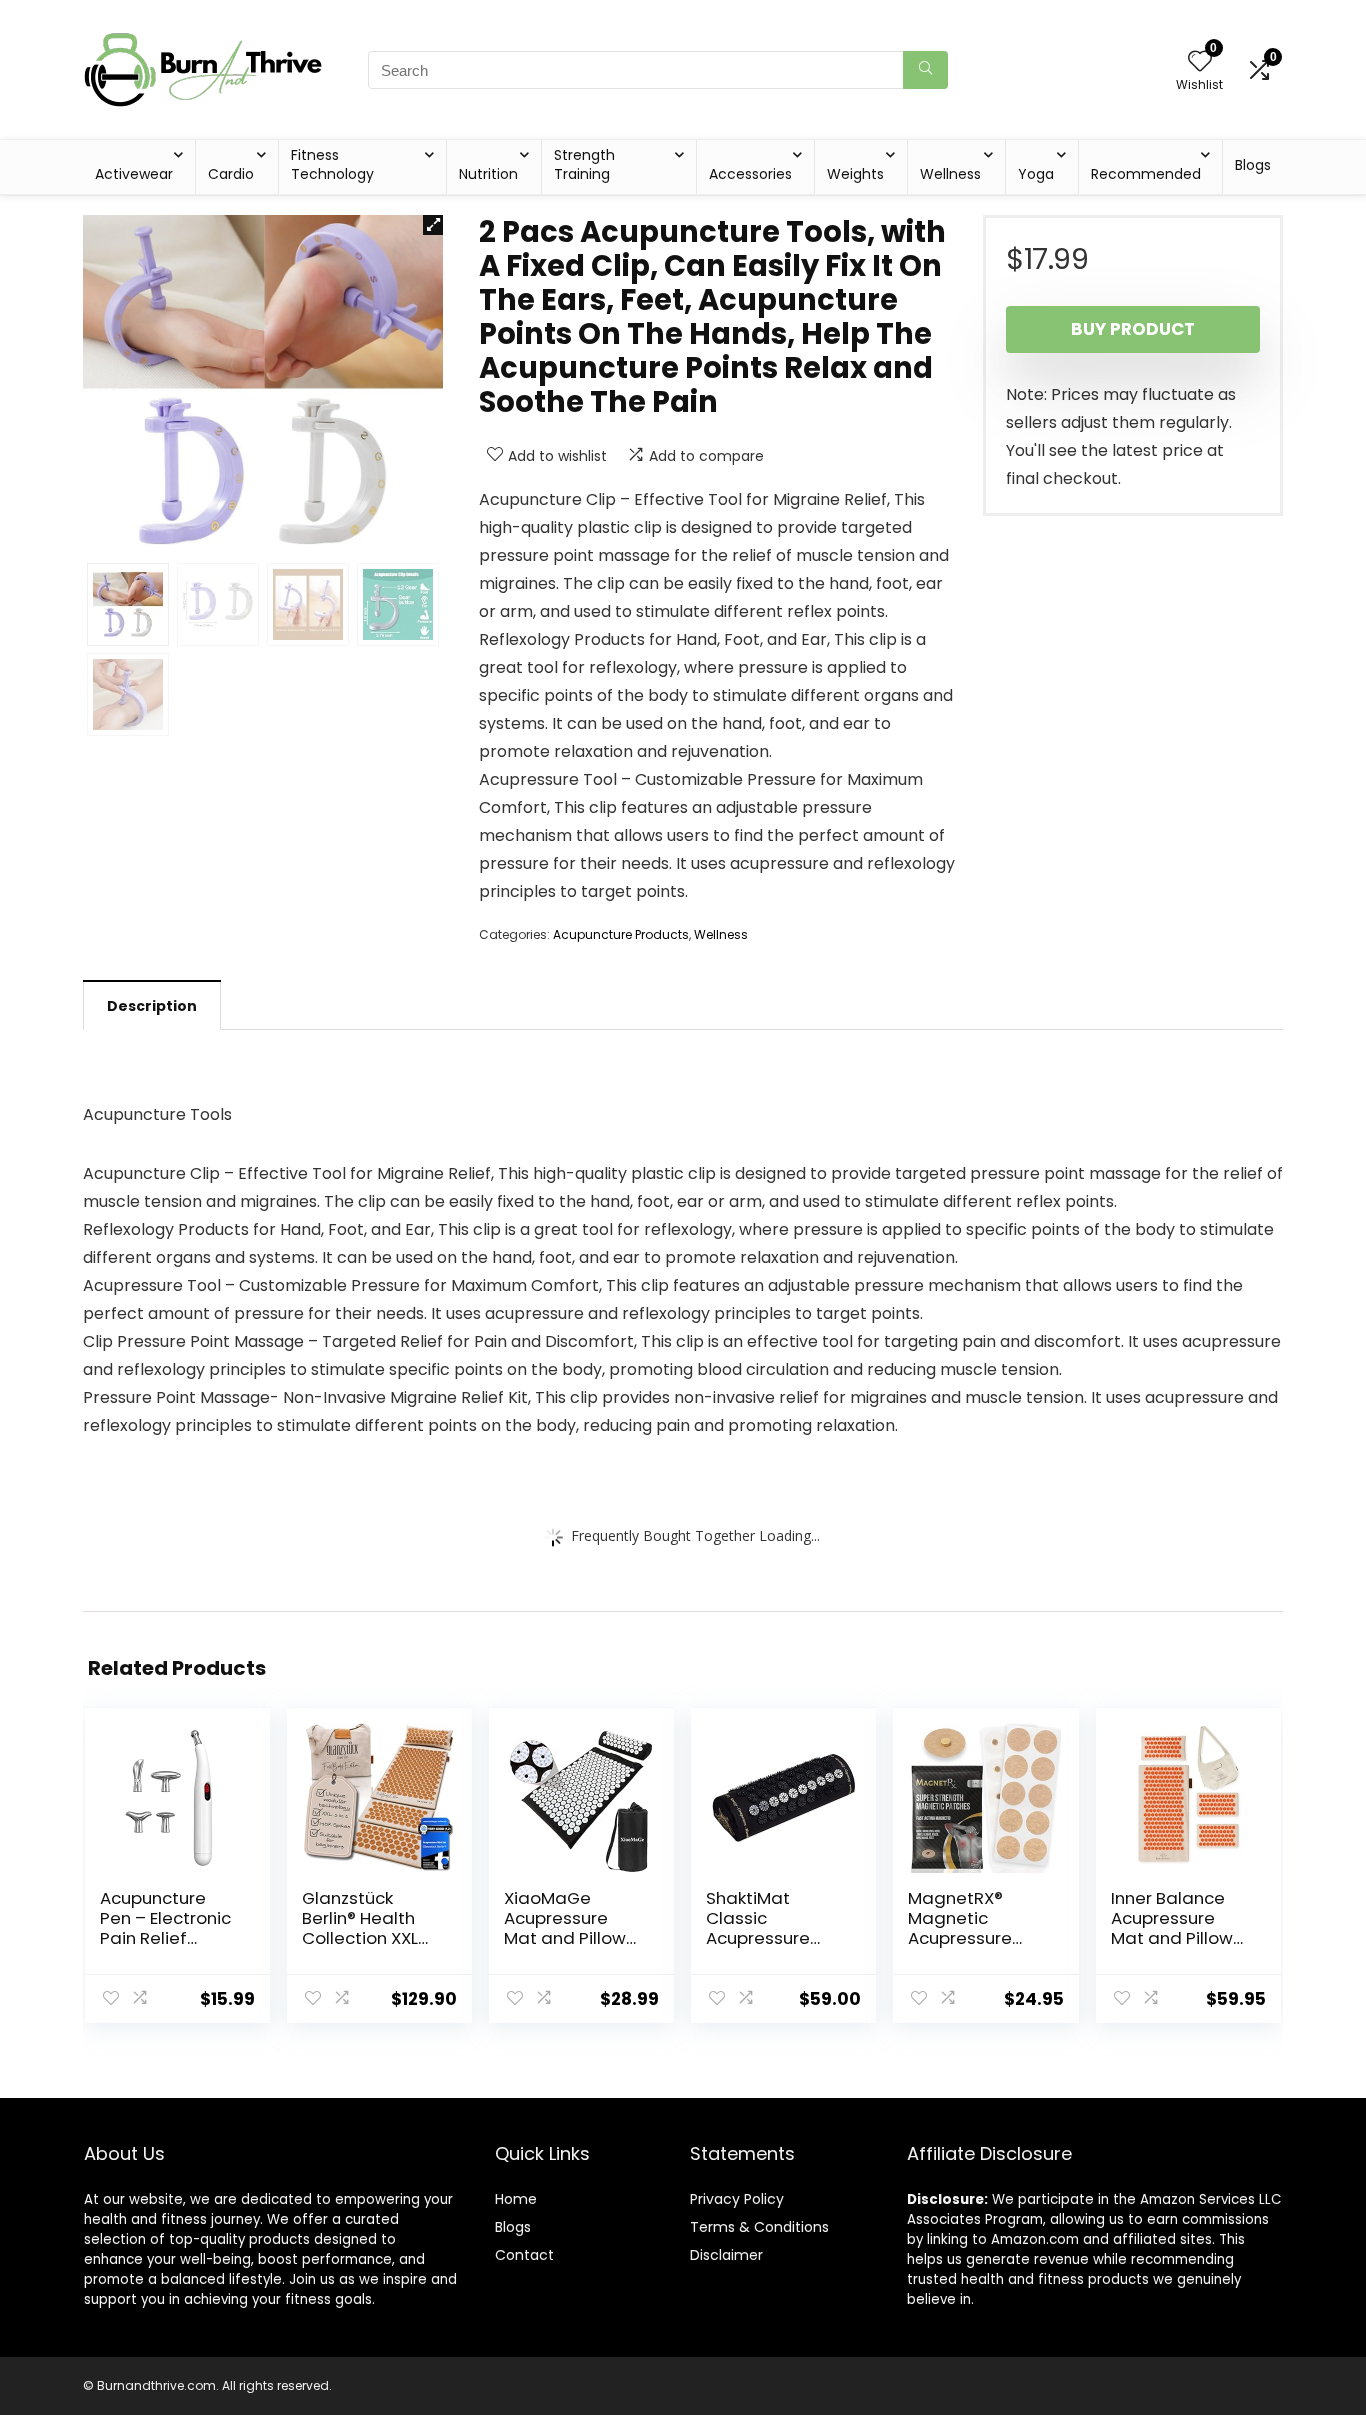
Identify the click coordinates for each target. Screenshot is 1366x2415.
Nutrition (488, 174)
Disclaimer (726, 2255)
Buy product (1133, 329)
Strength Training (584, 164)
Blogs (1253, 165)
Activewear (134, 174)
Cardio (231, 174)
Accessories (750, 174)
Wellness (950, 174)
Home (516, 2199)
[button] (433, 225)
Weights (855, 174)
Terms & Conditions (759, 2227)
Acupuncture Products (621, 934)
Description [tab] (152, 1006)
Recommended (1146, 174)
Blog (509, 2227)
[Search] (925, 70)
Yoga (1036, 174)
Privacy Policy (737, 2199)
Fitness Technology (332, 164)
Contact (524, 2255)
